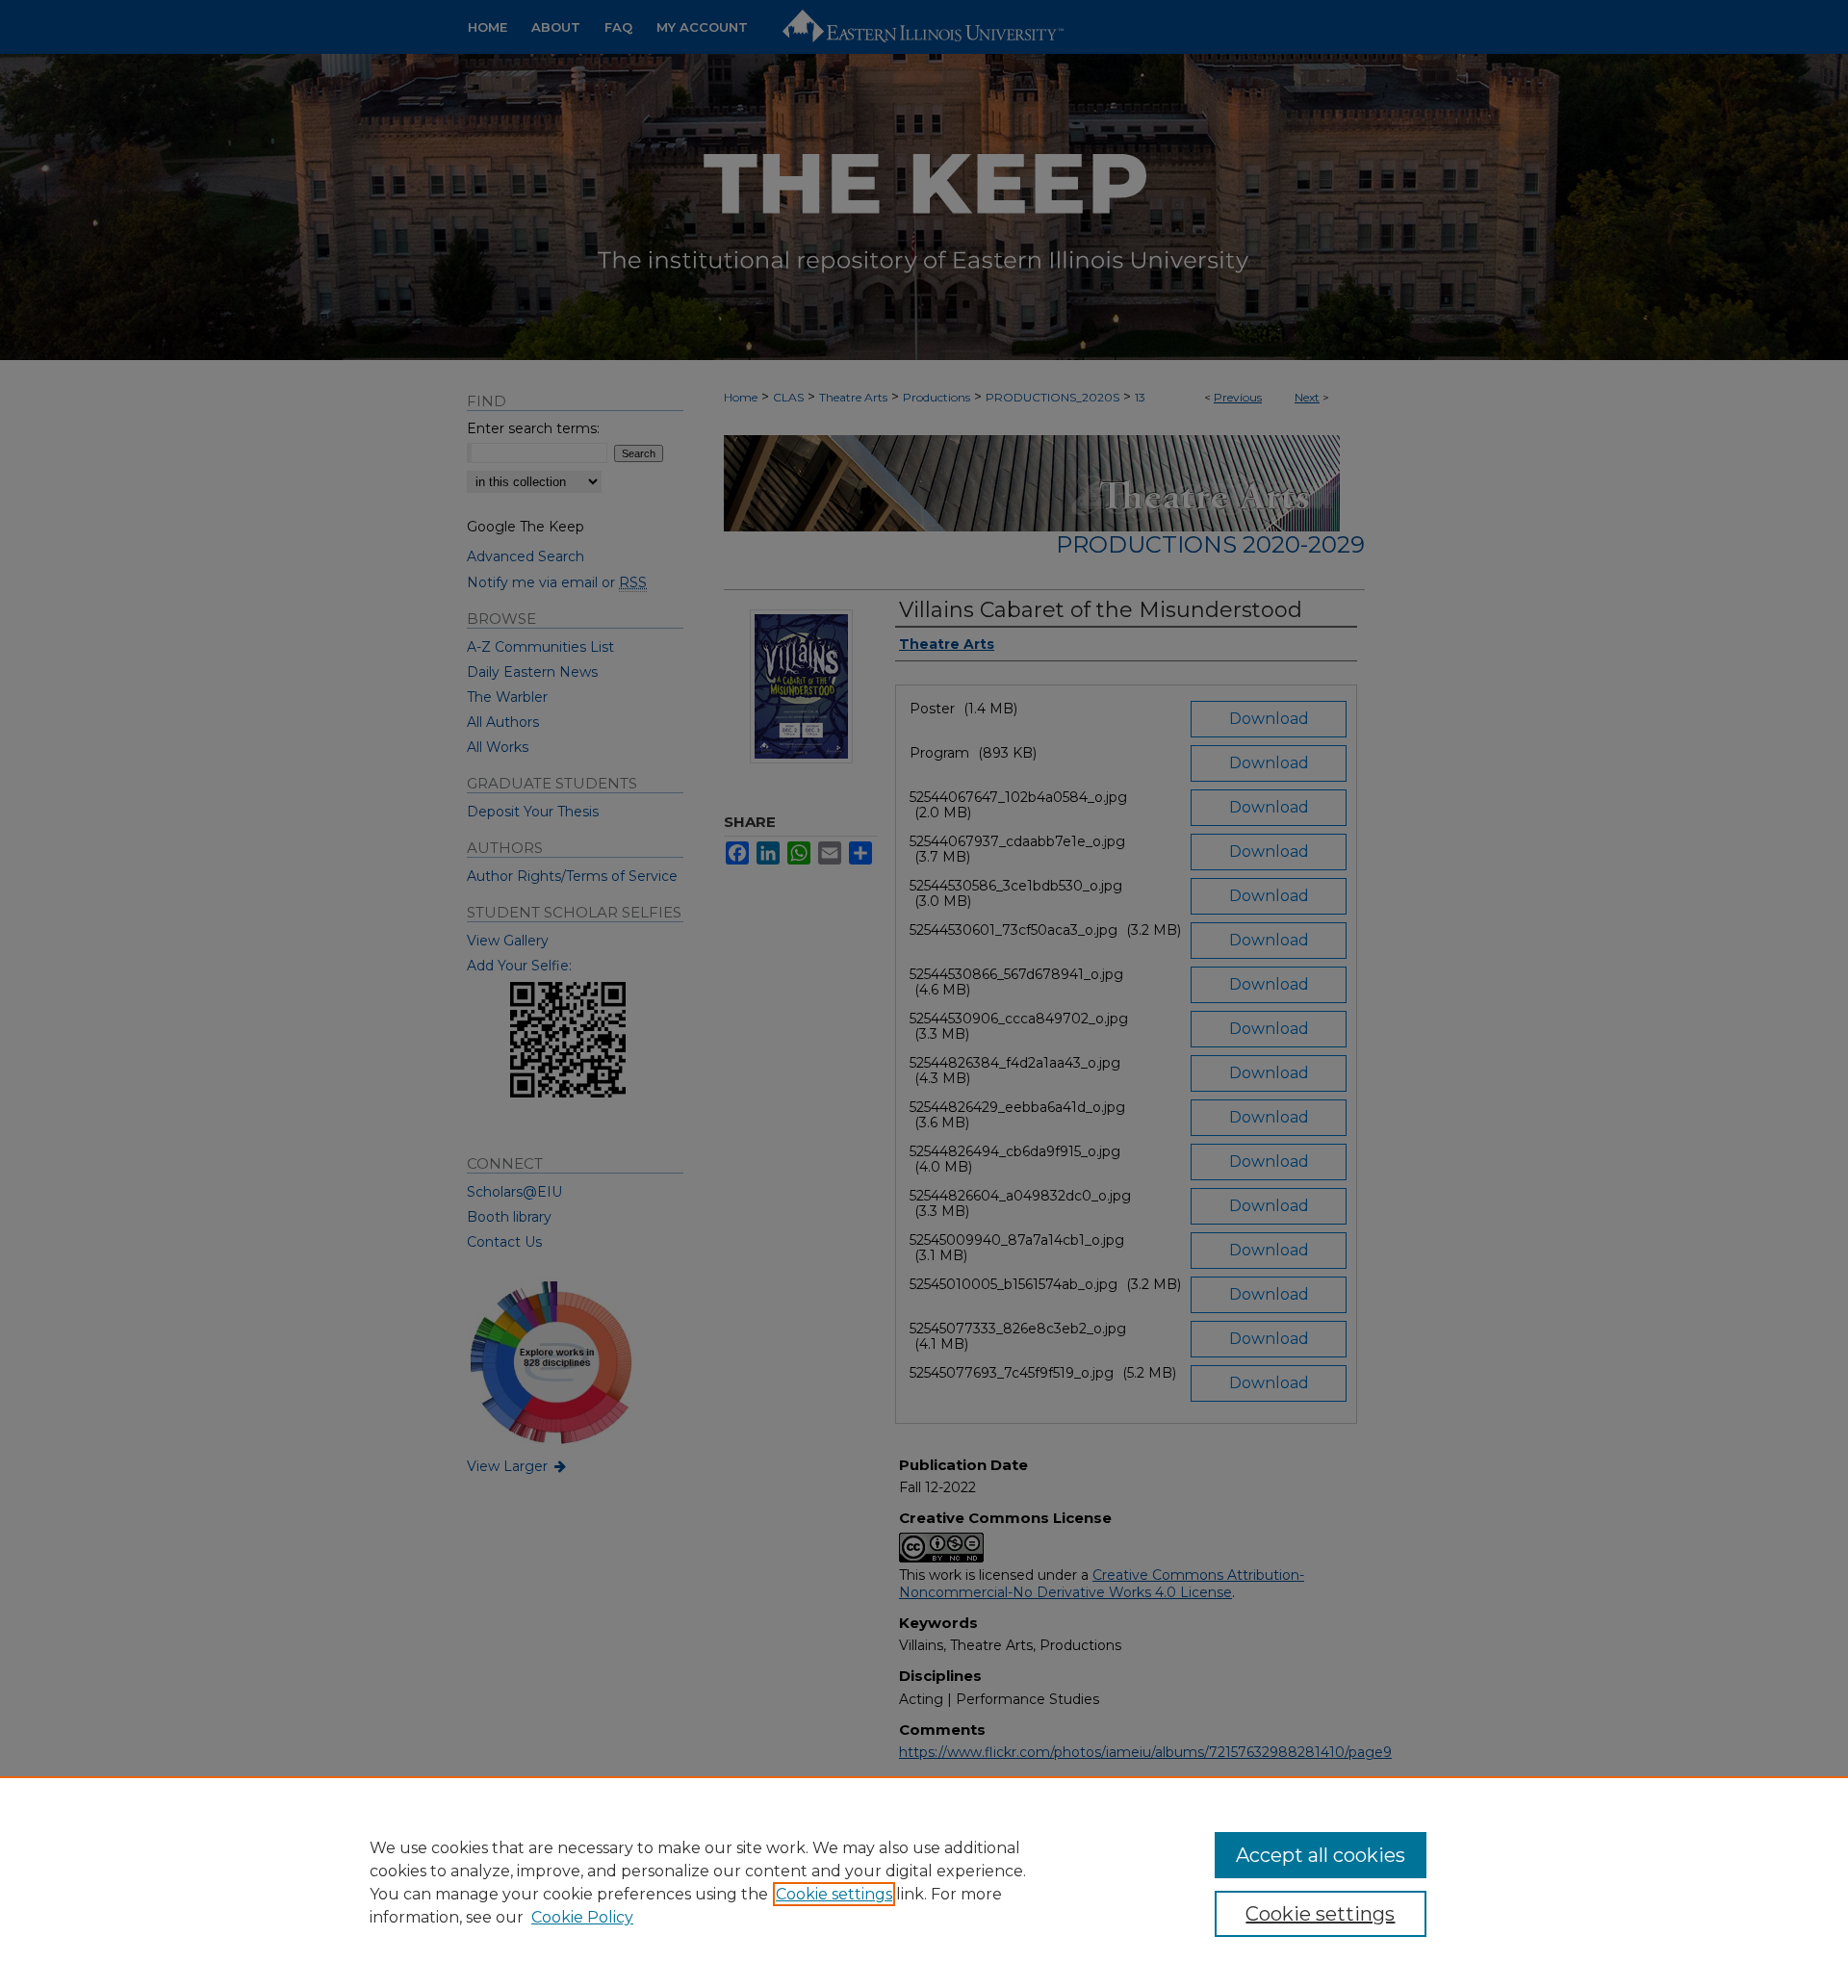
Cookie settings (834, 1894)
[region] (924, 1882)
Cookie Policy (582, 1917)
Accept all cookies (1321, 1855)
